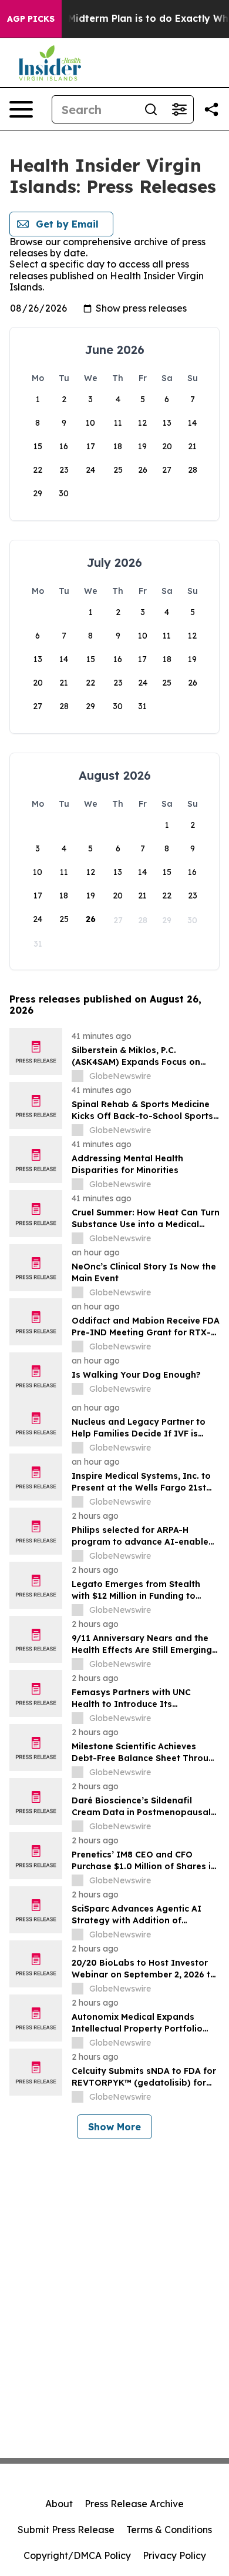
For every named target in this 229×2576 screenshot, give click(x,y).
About (59, 2504)
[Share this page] (211, 109)
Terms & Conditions (169, 2530)
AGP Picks (31, 19)
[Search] (151, 109)
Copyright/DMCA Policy (77, 2555)
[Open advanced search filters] (179, 109)
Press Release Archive (134, 2504)
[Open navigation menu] (21, 109)
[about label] (78, 1076)
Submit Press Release (66, 2530)
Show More (114, 2127)
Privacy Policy (174, 2555)
